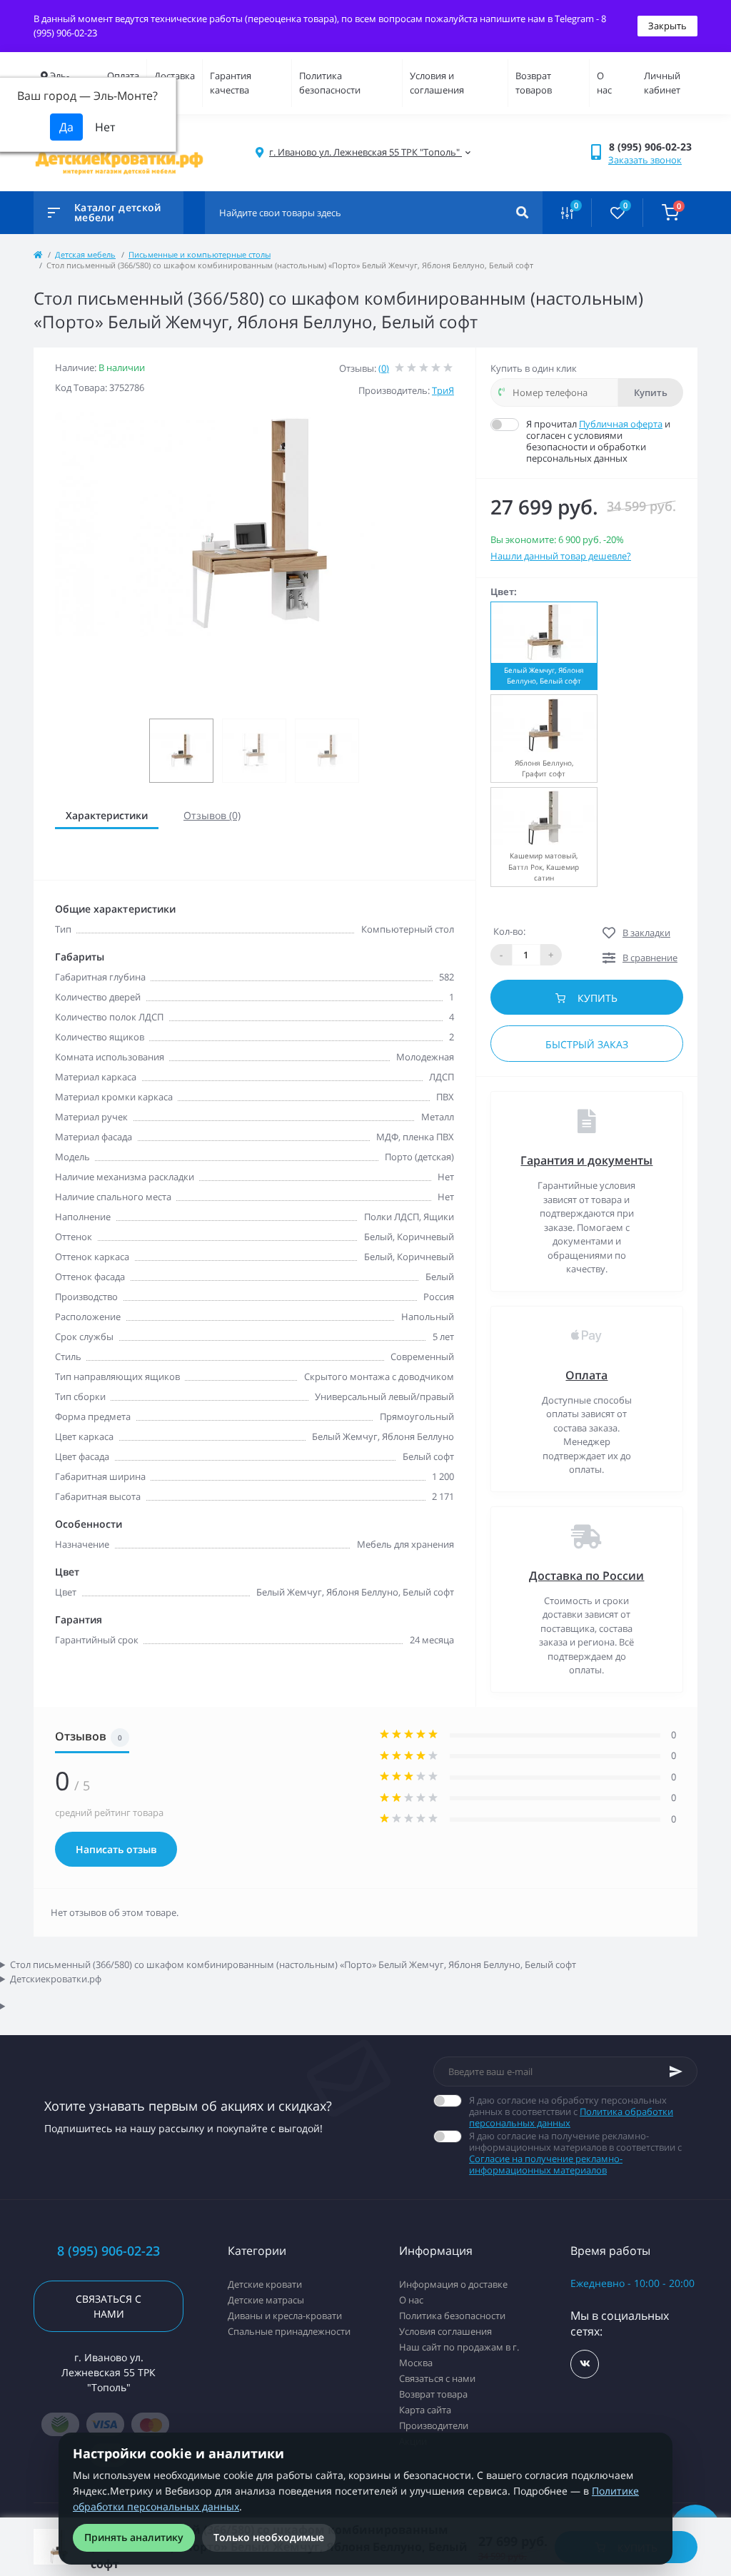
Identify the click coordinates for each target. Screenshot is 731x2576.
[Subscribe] (676, 2072)
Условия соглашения (445, 2331)
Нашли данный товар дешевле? (561, 556)
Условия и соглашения (437, 83)
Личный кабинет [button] (662, 83)
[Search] (522, 213)
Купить (651, 392)
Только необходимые (269, 2537)
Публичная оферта (621, 424)
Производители (434, 2425)
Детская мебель (85, 254)
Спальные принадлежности (289, 2331)
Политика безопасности (330, 83)
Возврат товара (433, 2394)
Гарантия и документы (586, 1160)
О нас (604, 83)
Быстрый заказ (587, 1044)
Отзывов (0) (212, 815)
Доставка (175, 76)
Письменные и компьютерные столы (200, 254)
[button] (653, 147)
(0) (384, 368)
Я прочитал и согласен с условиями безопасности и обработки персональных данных (598, 441)
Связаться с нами (109, 2306)
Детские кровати (265, 2284)
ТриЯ (443, 390)
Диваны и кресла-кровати (285, 2316)
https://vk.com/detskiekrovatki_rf (585, 2364)
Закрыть (667, 26)
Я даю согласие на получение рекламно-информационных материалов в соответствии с (575, 2153)
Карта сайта (425, 2410)
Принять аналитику (134, 2537)
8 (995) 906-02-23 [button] (109, 2251)
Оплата (123, 76)
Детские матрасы (266, 2300)
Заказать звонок (645, 160)
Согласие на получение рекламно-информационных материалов (546, 2164)
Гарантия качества (231, 83)
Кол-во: (509, 931)
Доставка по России (586, 1576)
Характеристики (107, 815)
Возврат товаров (534, 83)
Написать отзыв (116, 1849)
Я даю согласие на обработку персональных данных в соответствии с (571, 2111)
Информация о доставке (453, 2284)
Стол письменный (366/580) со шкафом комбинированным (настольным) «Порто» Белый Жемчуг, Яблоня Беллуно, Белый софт (293, 1964)
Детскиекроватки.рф (56, 1979)
